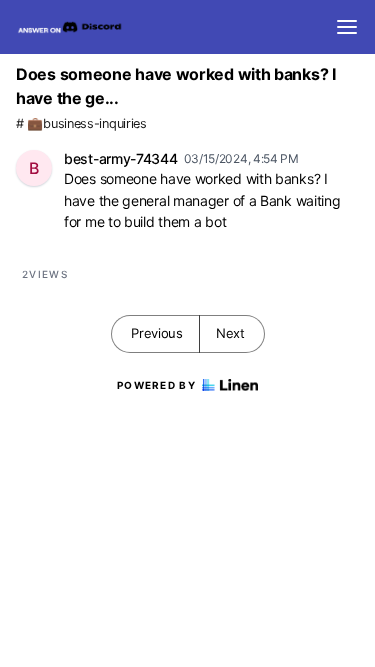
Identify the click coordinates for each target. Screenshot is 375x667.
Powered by (156, 385)
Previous (157, 333)
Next (230, 333)
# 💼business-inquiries (81, 123)
